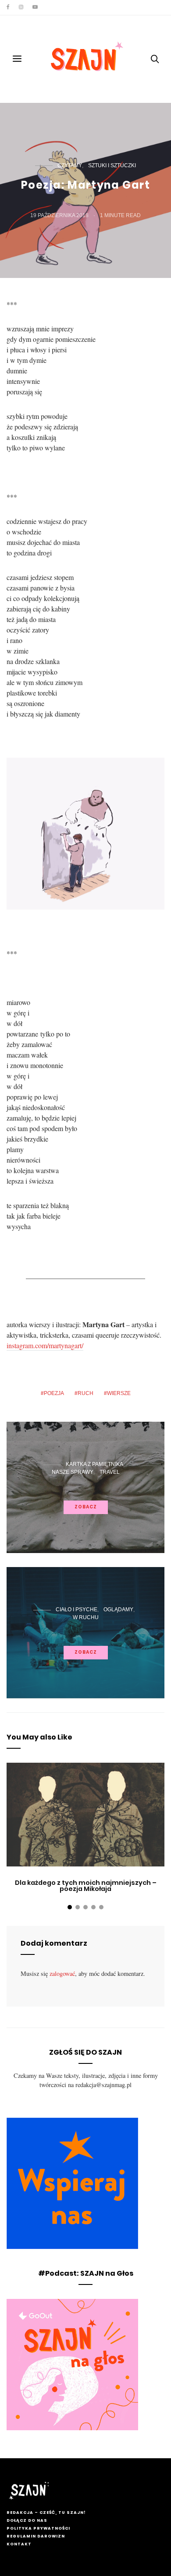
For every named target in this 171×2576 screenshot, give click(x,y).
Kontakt (19, 2544)
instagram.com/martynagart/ (45, 1345)
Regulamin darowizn (36, 2536)
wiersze (119, 1393)
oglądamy (118, 1610)
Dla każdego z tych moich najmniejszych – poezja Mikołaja (86, 1886)
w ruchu (86, 1617)
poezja (54, 1393)
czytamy (70, 165)
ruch (85, 1393)
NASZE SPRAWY (73, 1472)
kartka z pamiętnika (94, 1464)
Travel (110, 1472)
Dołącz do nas (27, 2520)
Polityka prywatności (38, 2528)
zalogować (62, 1973)
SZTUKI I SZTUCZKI (112, 165)
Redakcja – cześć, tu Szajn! (46, 2513)
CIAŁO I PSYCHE (77, 1610)
